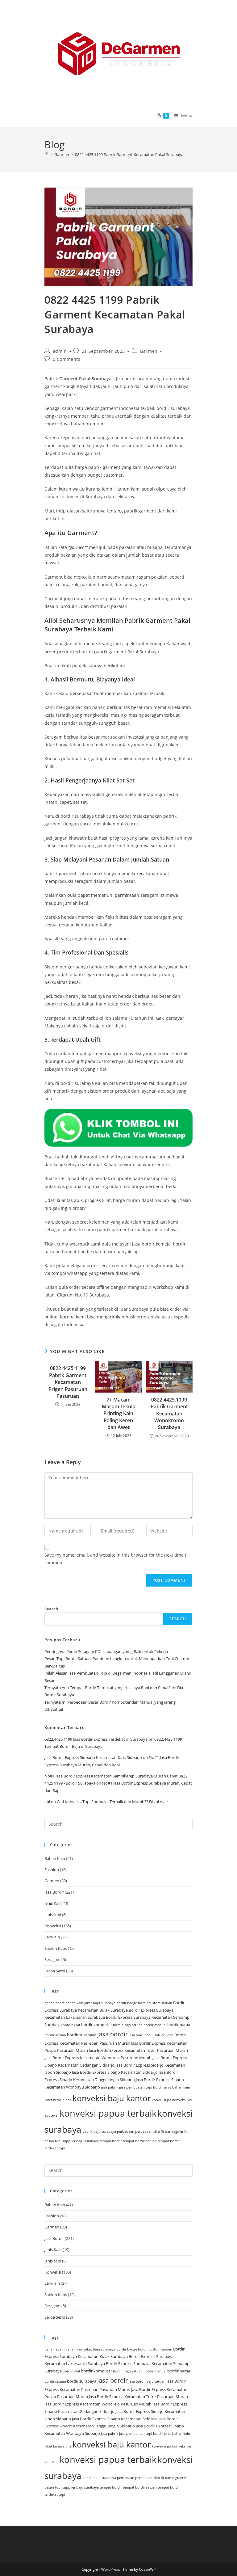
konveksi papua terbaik (108, 2113)
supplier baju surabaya (81, 2141)
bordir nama (179, 2025)
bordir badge (127, 2003)
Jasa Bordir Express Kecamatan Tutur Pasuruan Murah (138, 2050)
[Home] (46, 154)
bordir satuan (55, 2035)
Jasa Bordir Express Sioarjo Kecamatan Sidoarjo (115, 2072)
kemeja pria (62, 2100)
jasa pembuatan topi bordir (141, 2087)
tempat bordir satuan (140, 2141)
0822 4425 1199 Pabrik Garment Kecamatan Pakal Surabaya (129, 154)
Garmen (149, 351)
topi (62, 2148)
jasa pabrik (110, 2087)
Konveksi (53, 1926)
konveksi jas (162, 2100)
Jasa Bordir (54, 1892)
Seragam (52, 1959)
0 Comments (67, 359)
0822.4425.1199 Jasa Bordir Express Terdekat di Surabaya (96, 1739)
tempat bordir (111, 2141)
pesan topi (53, 2141)
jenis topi (53, 1915)
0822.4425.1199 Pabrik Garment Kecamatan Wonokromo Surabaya (169, 1414)
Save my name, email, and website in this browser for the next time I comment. (115, 1559)
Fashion (52, 1870)
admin (60, 351)
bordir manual (155, 2025)
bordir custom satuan (155, 2003)
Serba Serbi (55, 1971)
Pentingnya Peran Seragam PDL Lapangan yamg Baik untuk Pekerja (106, 1651)
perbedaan (126, 2131)
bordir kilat (71, 2025)
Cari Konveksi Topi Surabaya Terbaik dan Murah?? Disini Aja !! (112, 1802)
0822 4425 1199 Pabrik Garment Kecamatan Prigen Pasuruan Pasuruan (68, 1382)
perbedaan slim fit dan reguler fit (161, 2131)
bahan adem (54, 2003)
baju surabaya (104, 2003)
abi (47, 1802)
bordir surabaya (82, 2035)
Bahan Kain (55, 1858)
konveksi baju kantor (112, 2098)
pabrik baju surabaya (99, 2131)
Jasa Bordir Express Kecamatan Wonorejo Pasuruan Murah (98, 2058)
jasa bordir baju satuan (147, 2035)
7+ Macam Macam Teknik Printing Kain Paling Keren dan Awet (118, 1414)
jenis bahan (173, 2087)
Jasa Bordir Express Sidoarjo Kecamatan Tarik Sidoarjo (93, 1757)
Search (51, 1609)
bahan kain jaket (79, 2003)
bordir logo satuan (128, 2025)
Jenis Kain (53, 1903)
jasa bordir (112, 2034)
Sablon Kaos (56, 1948)
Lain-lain (52, 1937)
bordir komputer (97, 2025)
